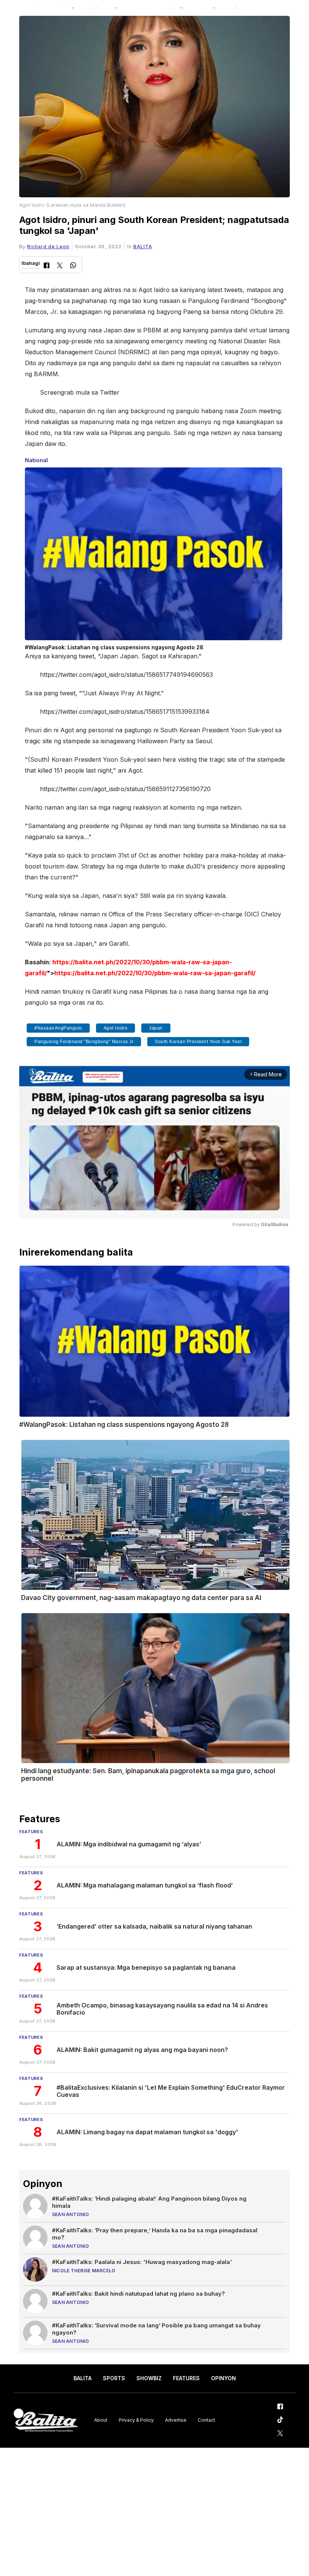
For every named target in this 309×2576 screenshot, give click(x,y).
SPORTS (114, 2378)
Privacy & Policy (136, 2420)
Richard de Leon (48, 247)
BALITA (143, 247)
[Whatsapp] (73, 266)
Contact (207, 2420)
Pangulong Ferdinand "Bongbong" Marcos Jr (84, 1042)
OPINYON (223, 2378)
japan (156, 1028)
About (101, 2420)
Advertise (176, 2420)
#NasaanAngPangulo (58, 1028)
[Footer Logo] (46, 2420)
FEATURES (186, 2378)
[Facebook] (47, 266)
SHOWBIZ (149, 2378)
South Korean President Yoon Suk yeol (198, 1042)
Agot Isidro (116, 1028)
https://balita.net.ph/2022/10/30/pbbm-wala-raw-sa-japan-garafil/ (155, 973)
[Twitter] (60, 266)
